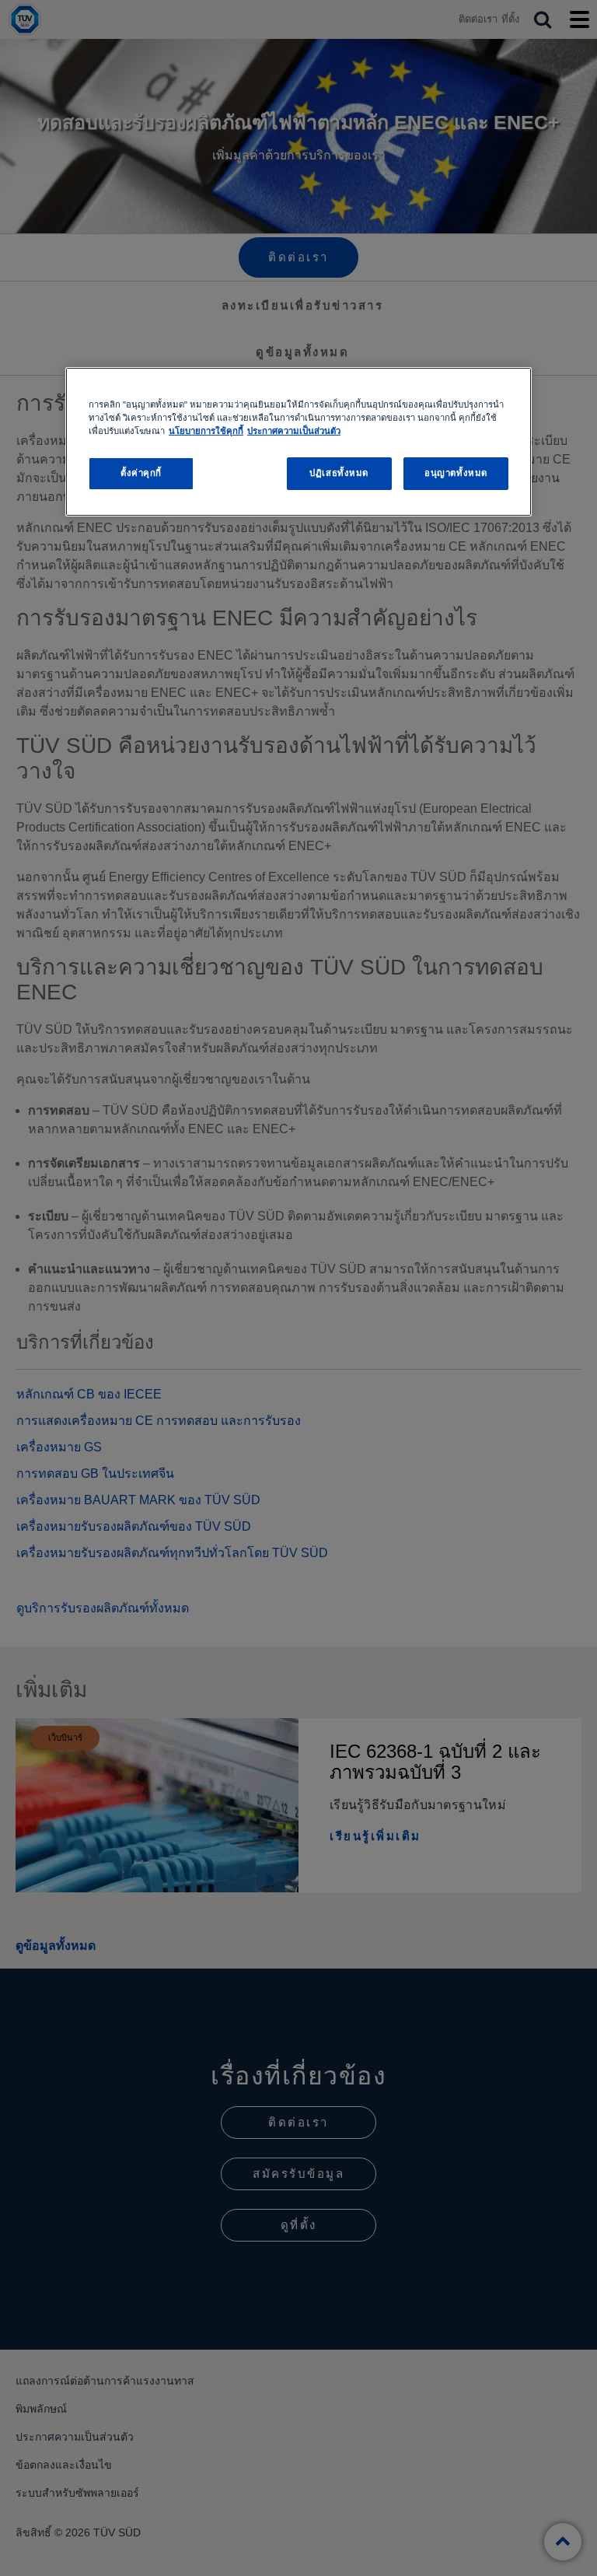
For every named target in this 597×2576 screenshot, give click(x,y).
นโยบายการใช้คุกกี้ (206, 431)
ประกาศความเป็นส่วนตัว (294, 431)
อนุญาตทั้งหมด (456, 473)
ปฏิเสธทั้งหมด (339, 473)
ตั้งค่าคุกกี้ (141, 473)
